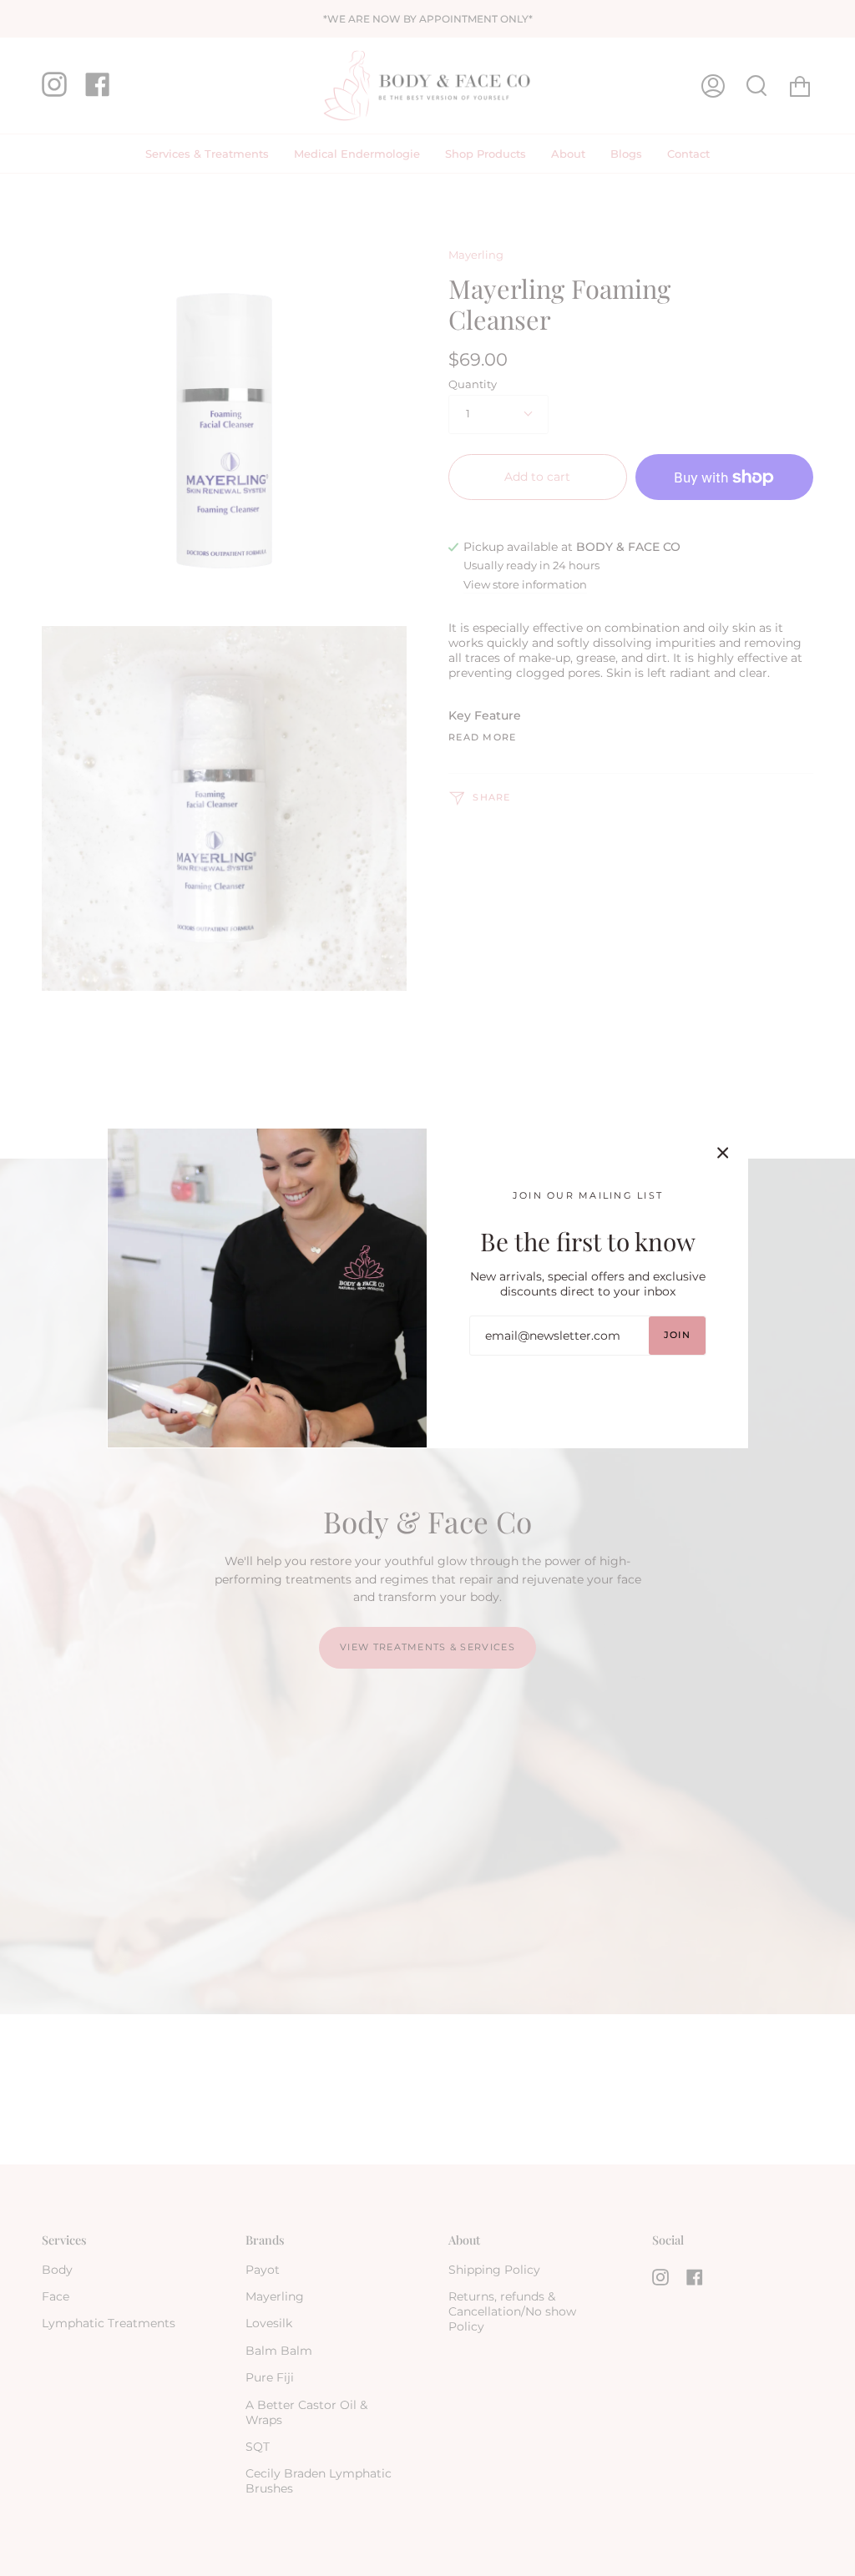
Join (677, 1335)
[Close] (723, 1153)
